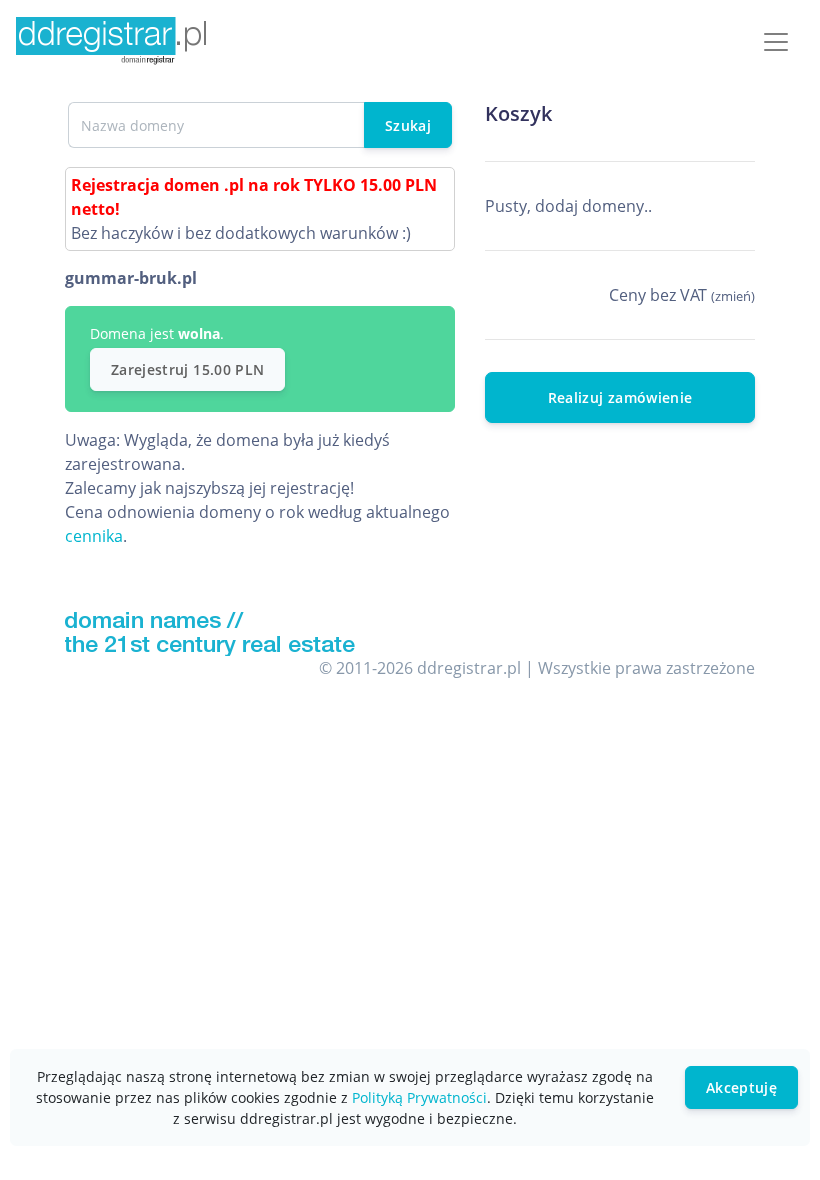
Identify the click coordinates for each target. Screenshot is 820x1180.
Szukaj (408, 125)
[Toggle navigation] (776, 42)
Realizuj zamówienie (620, 397)
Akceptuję (741, 1087)
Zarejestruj (187, 369)
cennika (94, 536)
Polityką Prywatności (419, 1097)
